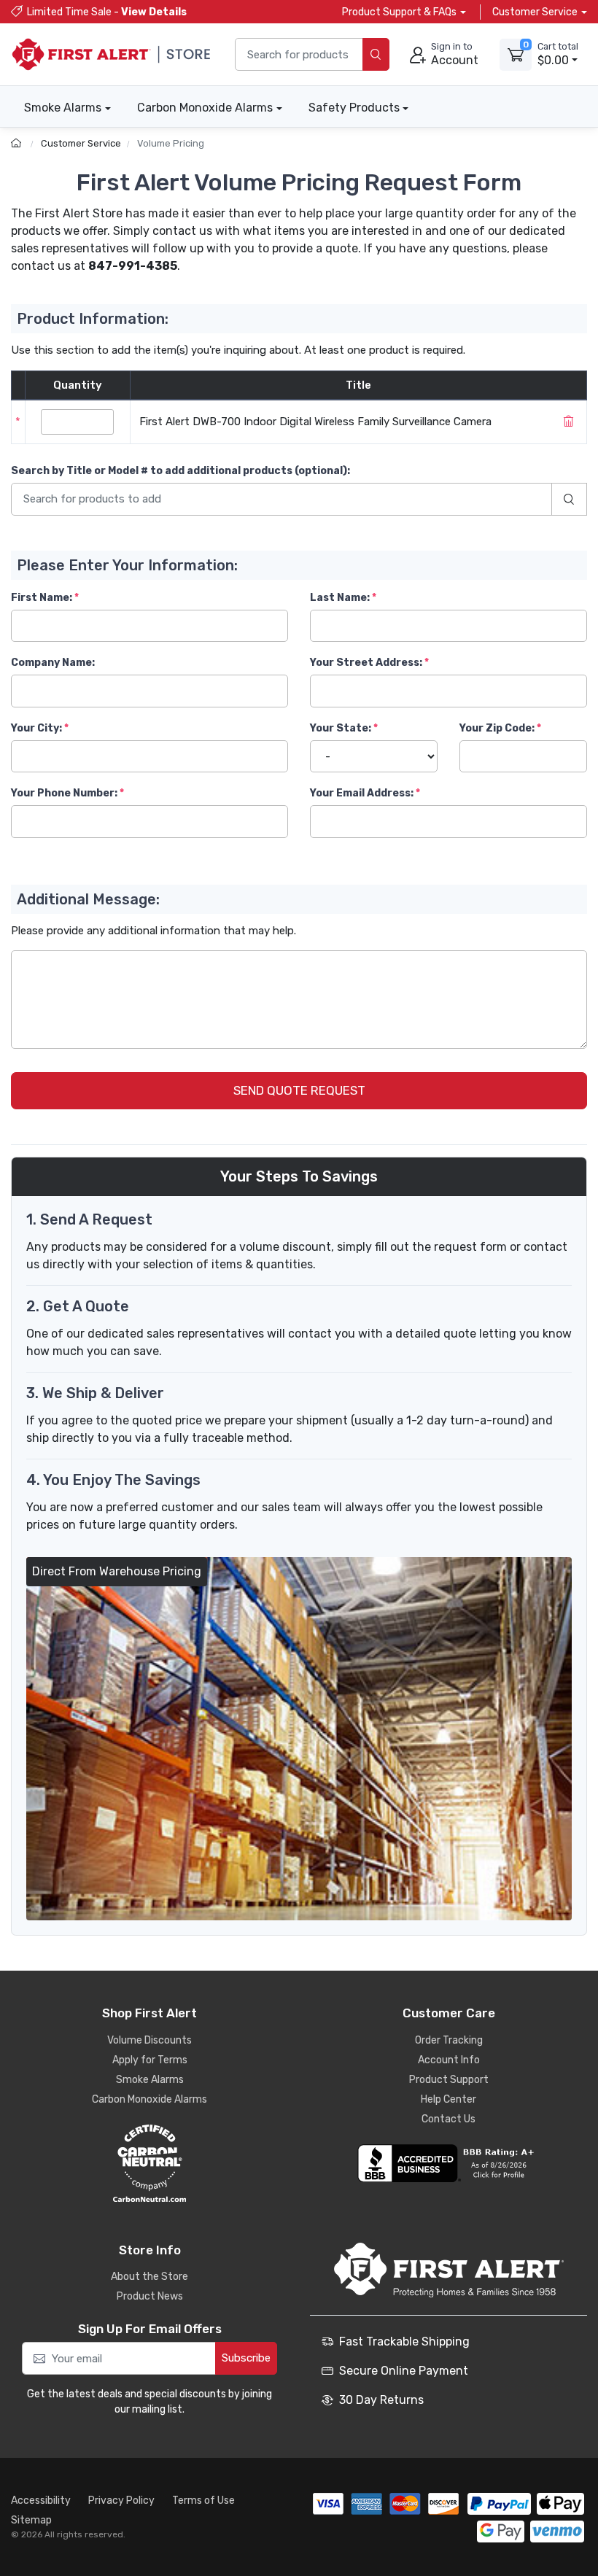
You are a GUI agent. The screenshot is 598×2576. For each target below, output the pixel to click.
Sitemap (31, 2520)
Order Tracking (449, 2040)
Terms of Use (203, 2501)
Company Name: (53, 663)
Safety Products (354, 108)
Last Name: (340, 598)
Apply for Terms (150, 2060)
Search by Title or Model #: (180, 471)
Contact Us (448, 2119)
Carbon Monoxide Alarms (205, 108)
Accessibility (41, 2501)
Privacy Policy (121, 2501)
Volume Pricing (171, 143)
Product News (150, 2296)
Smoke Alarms (63, 108)
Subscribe (246, 2358)
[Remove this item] (568, 422)
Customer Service (81, 143)
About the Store (149, 2277)
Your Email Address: (362, 793)
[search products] (376, 54)
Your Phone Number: (64, 793)
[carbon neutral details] (149, 2163)
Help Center (448, 2099)
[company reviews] (448, 2163)
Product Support (449, 2080)
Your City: (36, 728)
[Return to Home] (18, 143)
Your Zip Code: (497, 728)
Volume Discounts (149, 2040)
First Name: (42, 598)
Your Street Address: (366, 663)
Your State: (341, 728)
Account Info (449, 2060)
